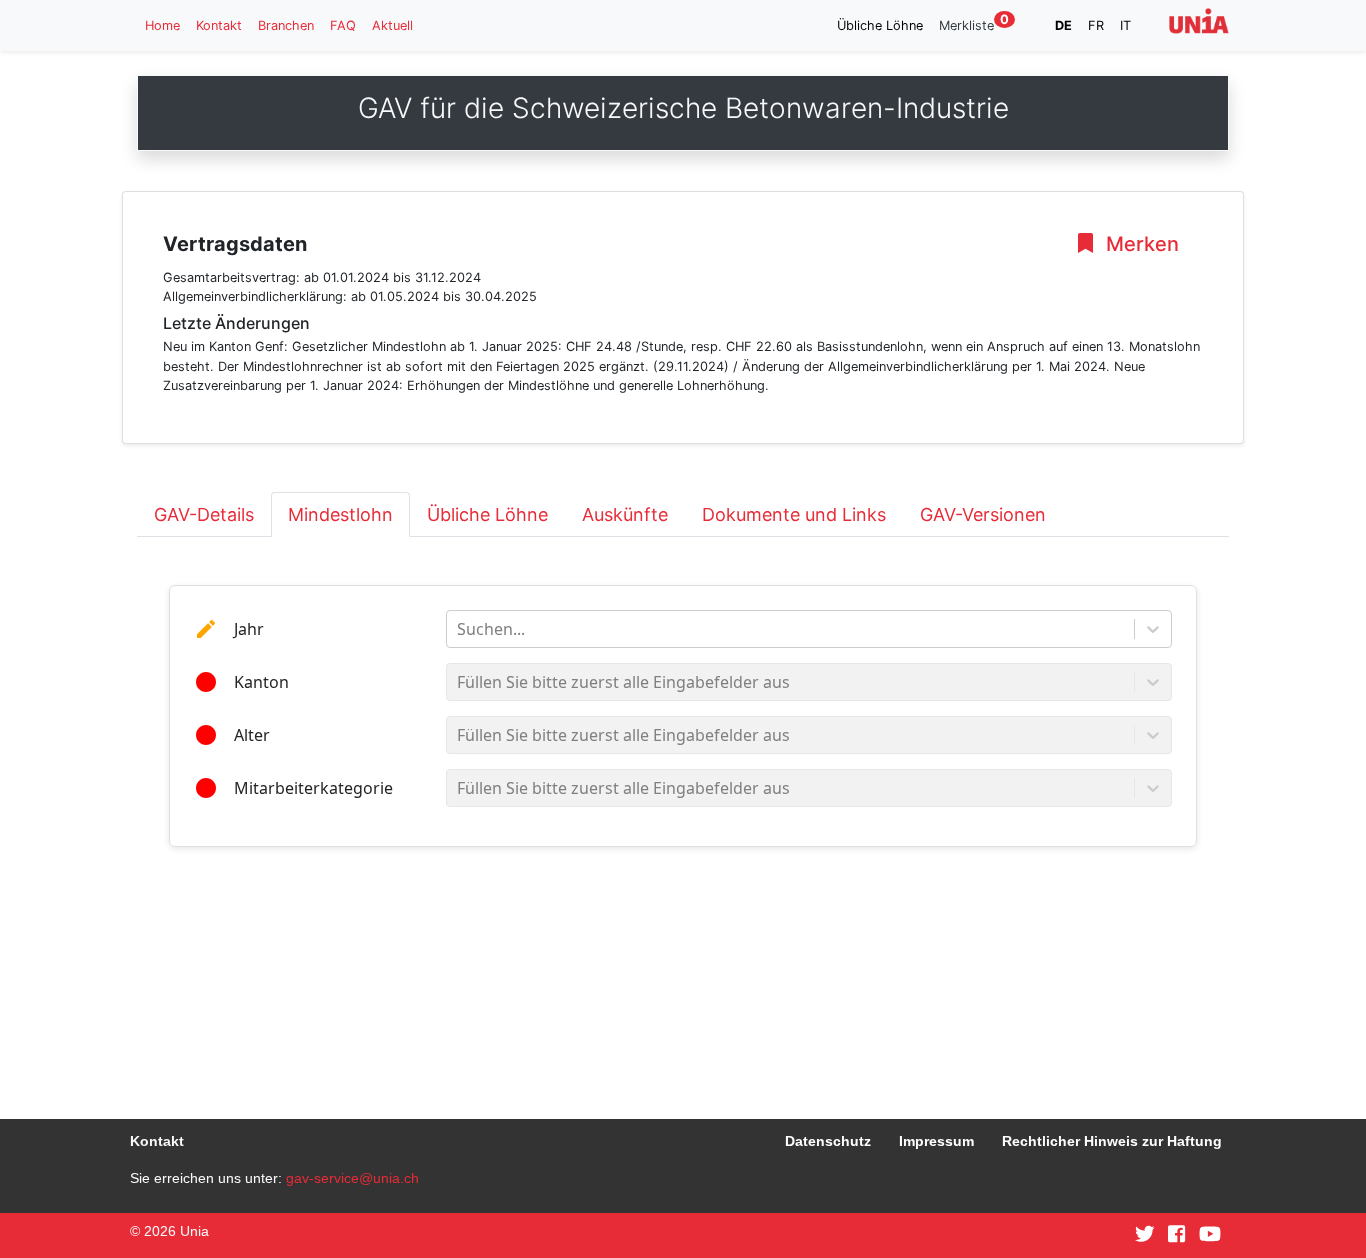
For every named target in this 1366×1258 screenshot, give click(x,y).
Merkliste (974, 24)
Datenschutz (828, 1141)
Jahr (249, 629)
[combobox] (459, 629)
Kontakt (219, 25)
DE (1063, 25)
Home (162, 25)
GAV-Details (204, 514)
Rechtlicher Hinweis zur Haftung (1112, 1141)
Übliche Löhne (880, 25)
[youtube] (1210, 1235)
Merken (1140, 244)
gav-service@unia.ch (352, 1178)
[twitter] (1145, 1235)
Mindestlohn (340, 514)
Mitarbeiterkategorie (313, 788)
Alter (252, 735)
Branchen (286, 25)
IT (1125, 25)
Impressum (936, 1141)
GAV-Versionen (983, 514)
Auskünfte (625, 514)
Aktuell (392, 25)
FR (1096, 25)
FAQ (343, 25)
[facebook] (1176, 1235)
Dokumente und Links (794, 514)
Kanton (261, 682)
